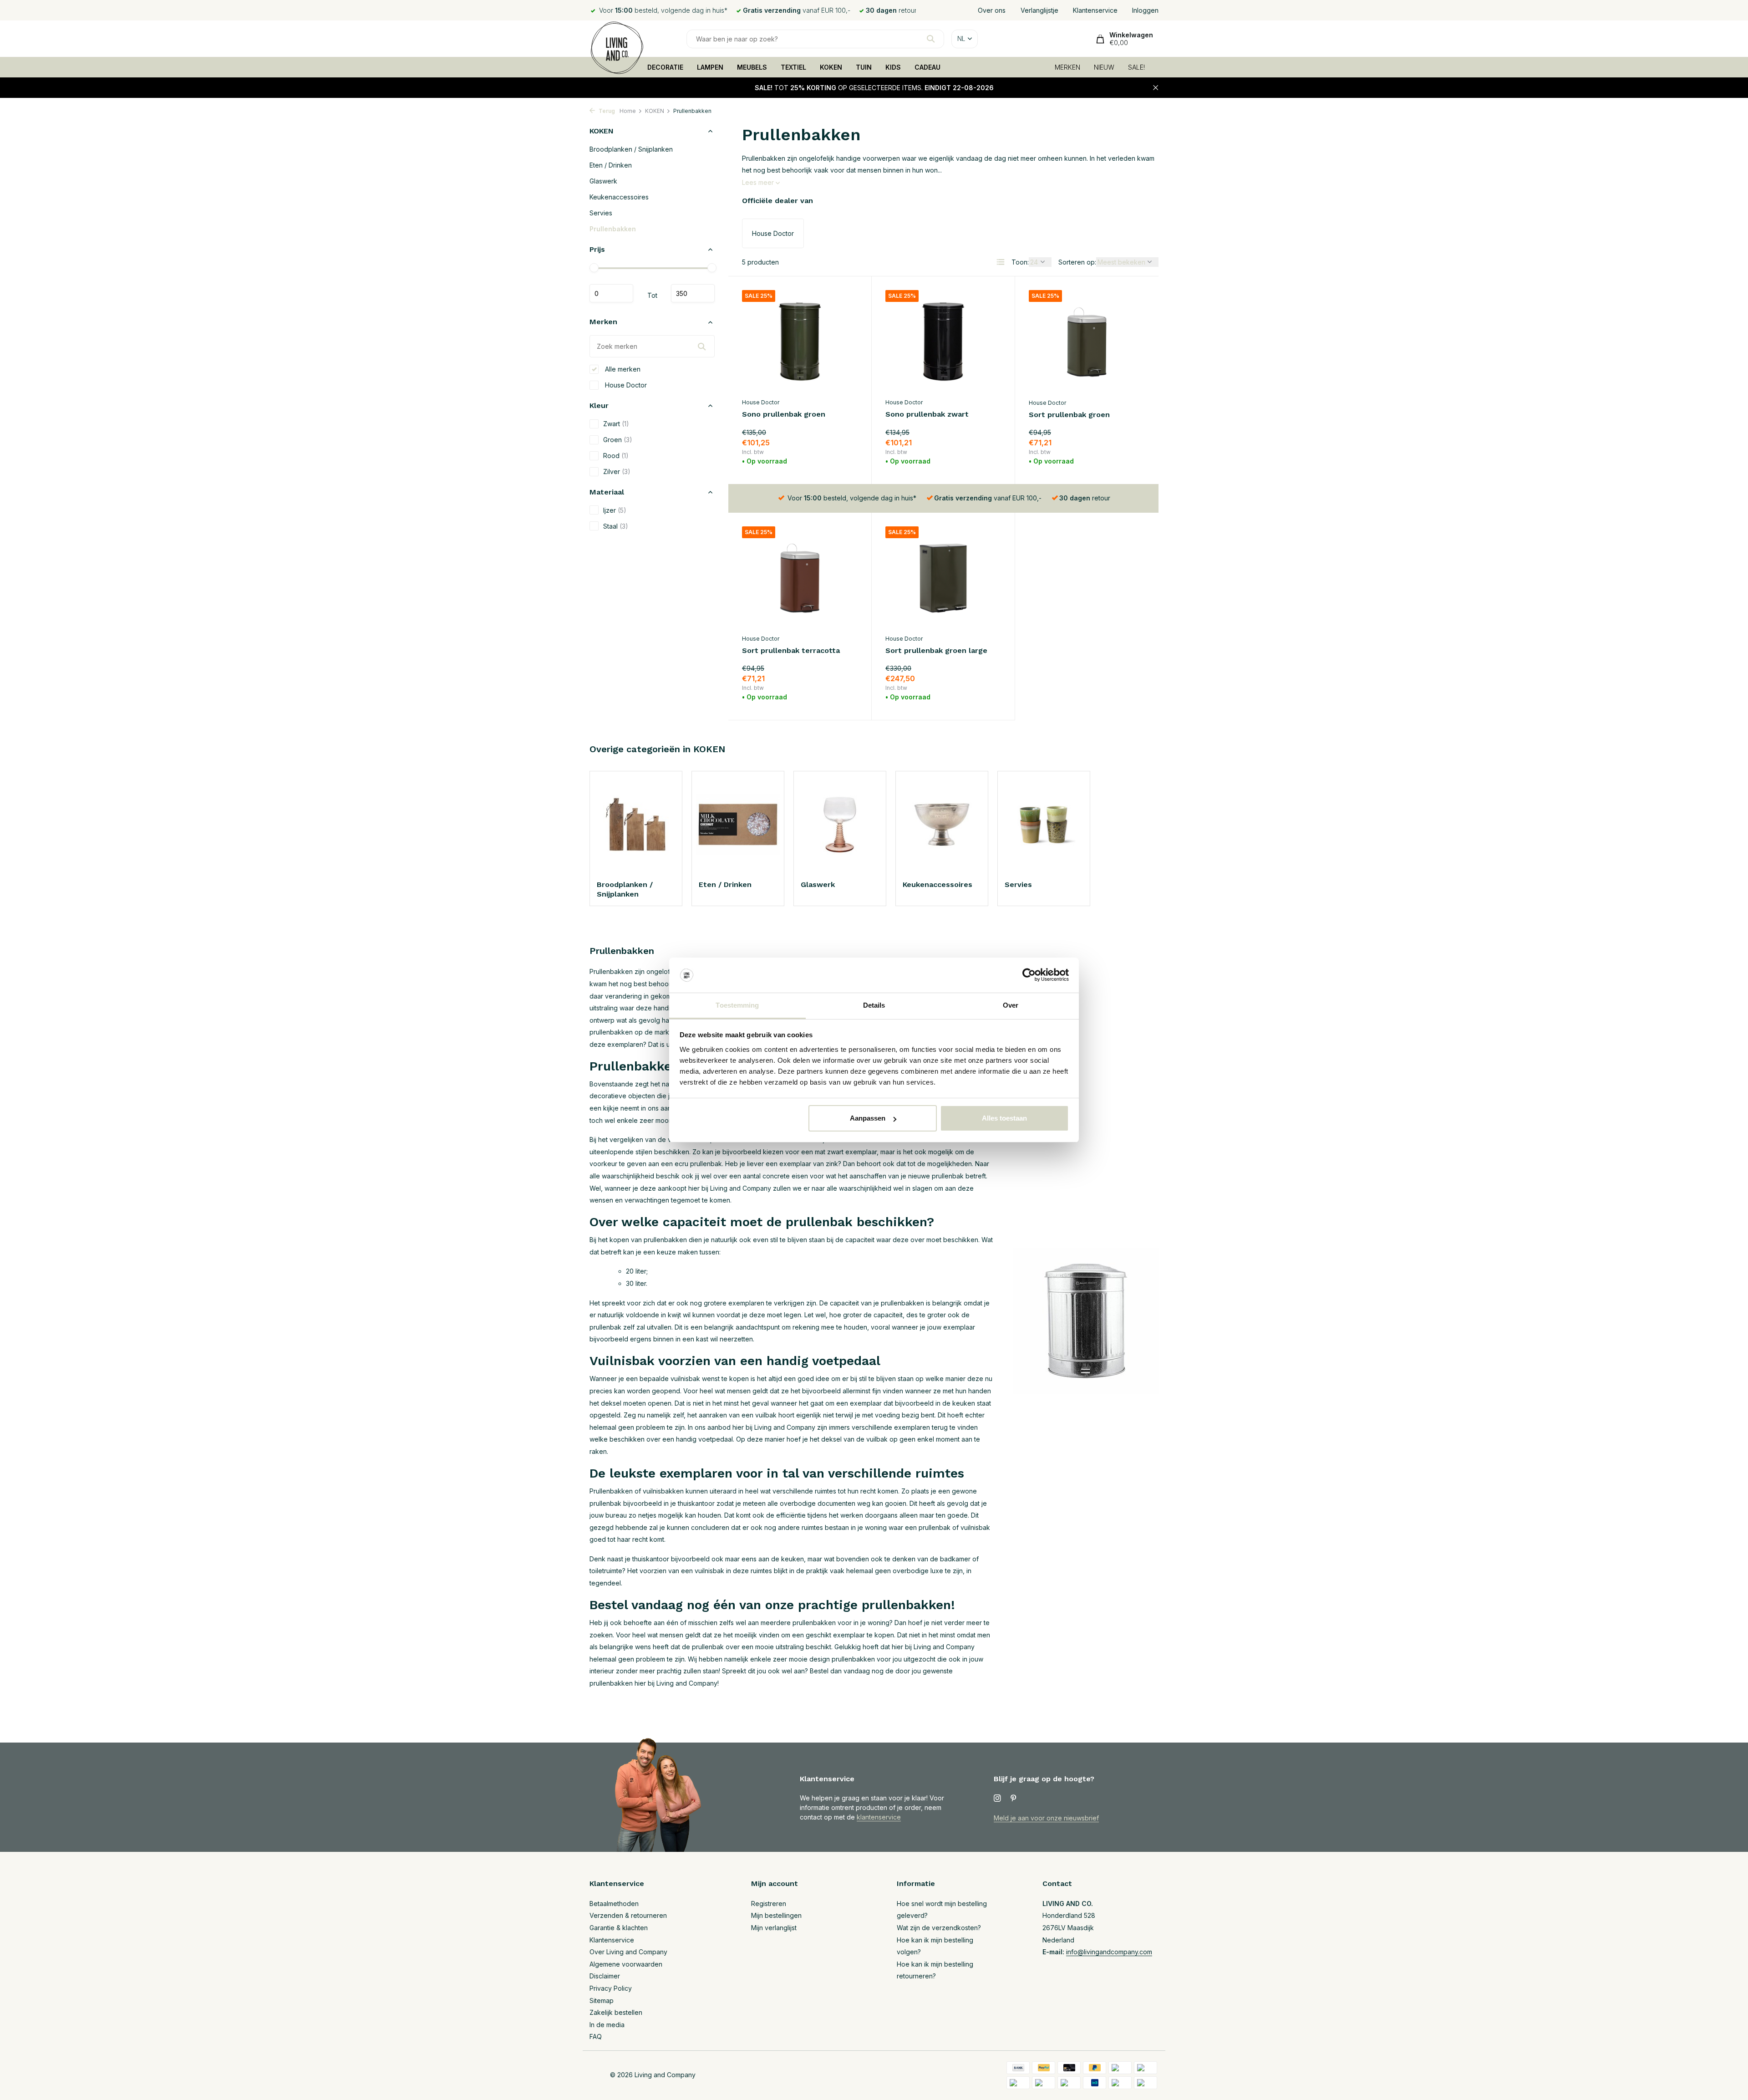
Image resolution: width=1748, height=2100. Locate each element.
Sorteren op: (1077, 262)
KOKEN (831, 67)
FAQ (596, 2036)
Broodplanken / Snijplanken (631, 149)
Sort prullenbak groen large (936, 650)
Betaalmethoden (614, 1904)
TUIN (864, 67)
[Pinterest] (1014, 1799)
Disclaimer (605, 1976)
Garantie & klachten (619, 1928)
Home (628, 111)
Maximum (693, 294)
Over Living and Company (628, 1952)
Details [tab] (874, 1005)
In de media (607, 2025)
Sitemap (602, 2001)
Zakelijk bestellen (616, 2012)
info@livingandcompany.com (1109, 1952)
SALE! (1136, 67)
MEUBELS (752, 67)
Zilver (617, 471)
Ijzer (615, 510)
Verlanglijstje (1039, 10)
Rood (616, 456)
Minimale (611, 294)
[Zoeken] (931, 39)
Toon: (1020, 262)
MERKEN (1067, 67)
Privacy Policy (611, 1988)
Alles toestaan (1004, 1118)
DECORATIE (665, 67)
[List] (1001, 262)
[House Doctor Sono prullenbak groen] (800, 342)
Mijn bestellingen (776, 1915)
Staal (616, 526)
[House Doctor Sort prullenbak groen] (1087, 342)
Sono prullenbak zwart (927, 414)
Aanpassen (868, 1118)
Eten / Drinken (611, 165)
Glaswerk (603, 181)
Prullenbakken (613, 229)
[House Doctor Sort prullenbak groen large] (943, 578)
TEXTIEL (793, 67)
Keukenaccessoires (619, 197)
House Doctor (625, 385)
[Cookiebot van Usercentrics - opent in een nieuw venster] (1029, 975)
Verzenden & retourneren (628, 1915)
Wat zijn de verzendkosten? (939, 1928)
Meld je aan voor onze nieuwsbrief (1046, 1818)
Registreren (769, 1904)
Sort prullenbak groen (1069, 415)
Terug (606, 111)
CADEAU (927, 67)
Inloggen (1145, 10)
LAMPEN (710, 67)
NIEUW (1104, 67)
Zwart (616, 424)
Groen (618, 440)
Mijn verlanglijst (774, 1928)
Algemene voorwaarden (626, 1964)
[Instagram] (997, 1799)
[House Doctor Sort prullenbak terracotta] (800, 578)
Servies (601, 213)
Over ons (992, 10)
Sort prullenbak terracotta (791, 650)
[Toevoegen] (842, 459)
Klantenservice (1095, 10)
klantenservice (879, 1817)
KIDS (893, 67)
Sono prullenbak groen (784, 414)
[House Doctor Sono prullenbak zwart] (943, 342)
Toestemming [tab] (737, 1005)
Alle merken (622, 369)
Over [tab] (1011, 1005)
